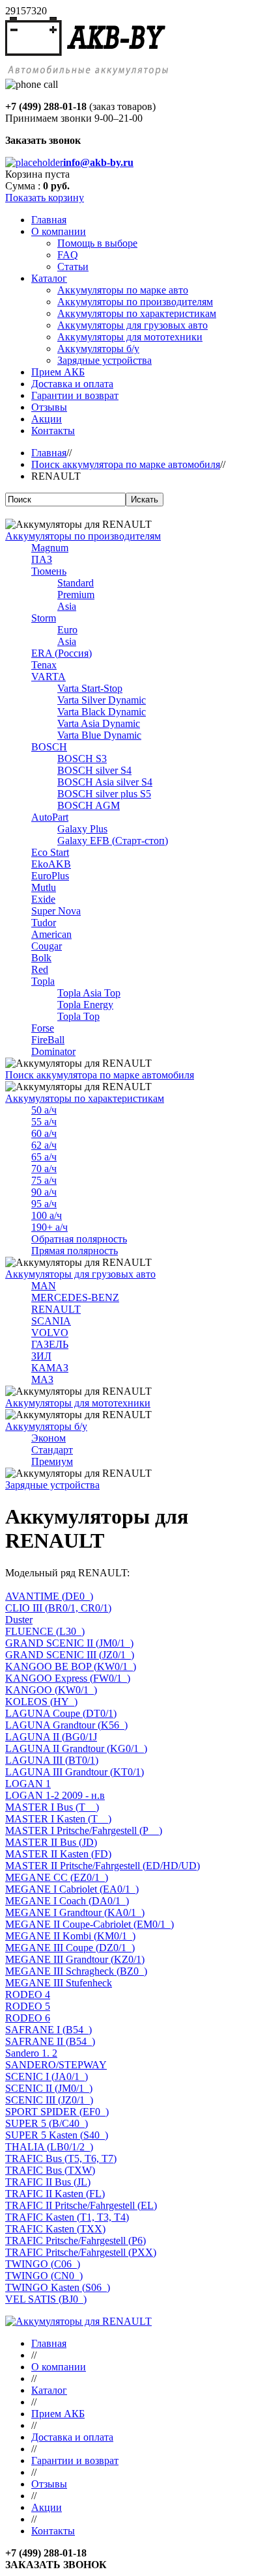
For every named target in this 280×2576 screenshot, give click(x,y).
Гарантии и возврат (75, 2460)
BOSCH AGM (89, 805)
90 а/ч (44, 1192)
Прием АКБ (58, 2414)
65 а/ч (44, 1157)
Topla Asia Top (89, 993)
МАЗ (42, 1379)
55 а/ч (44, 1122)
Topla (43, 981)
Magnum (50, 548)
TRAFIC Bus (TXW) (50, 2170)
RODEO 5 (28, 2006)
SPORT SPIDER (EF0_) (57, 2112)
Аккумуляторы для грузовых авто (80, 1274)
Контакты (53, 2531)
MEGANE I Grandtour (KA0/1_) (75, 1912)
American (51, 934)
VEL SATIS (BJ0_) (46, 2299)
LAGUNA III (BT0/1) (52, 1760)
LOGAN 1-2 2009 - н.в (55, 1795)
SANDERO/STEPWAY (56, 2065)
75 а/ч (44, 1180)
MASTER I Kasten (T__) (58, 1819)
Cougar (47, 946)
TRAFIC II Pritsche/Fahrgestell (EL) (81, 2205)
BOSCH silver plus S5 (104, 794)
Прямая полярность (75, 1251)
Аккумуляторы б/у (46, 1426)
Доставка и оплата (72, 2437)
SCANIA (51, 1321)
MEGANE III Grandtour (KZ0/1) (75, 1959)
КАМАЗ (50, 1368)
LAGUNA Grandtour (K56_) (66, 1725)
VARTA (49, 677)
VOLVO (50, 1333)
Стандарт (52, 1450)
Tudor (44, 923)
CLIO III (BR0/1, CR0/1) (58, 1608)
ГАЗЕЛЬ (50, 1344)
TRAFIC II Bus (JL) (48, 2182)
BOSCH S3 (82, 759)
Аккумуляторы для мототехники (78, 1403)
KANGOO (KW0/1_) (51, 1690)
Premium (76, 595)
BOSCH (49, 747)
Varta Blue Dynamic (99, 735)
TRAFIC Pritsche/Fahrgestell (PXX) (81, 2252)
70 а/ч (44, 1169)
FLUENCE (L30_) (45, 1631)
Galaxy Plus (82, 829)
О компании (59, 2367)
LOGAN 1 (28, 1784)
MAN (44, 1286)
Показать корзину (45, 198)
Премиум (52, 1461)
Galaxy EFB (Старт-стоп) (113, 841)
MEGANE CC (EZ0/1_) (57, 1877)
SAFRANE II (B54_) (50, 2041)
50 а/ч (44, 1110)
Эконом (49, 1438)
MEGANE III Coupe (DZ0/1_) (70, 1948)
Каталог (49, 2390)
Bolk (41, 958)
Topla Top (78, 1016)
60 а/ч (44, 1133)
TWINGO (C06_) (43, 2264)
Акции (47, 2507)
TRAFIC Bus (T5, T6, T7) (61, 2158)
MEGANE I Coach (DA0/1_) (67, 1901)
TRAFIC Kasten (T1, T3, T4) (67, 2217)
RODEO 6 (28, 2018)
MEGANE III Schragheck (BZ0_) (76, 1971)
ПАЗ (42, 559)
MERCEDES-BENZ (75, 1297)
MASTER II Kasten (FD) (58, 1854)
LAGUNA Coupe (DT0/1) (61, 1713)
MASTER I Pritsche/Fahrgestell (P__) (84, 1830)
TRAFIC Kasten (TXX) (55, 2229)
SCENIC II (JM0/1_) (49, 2088)
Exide (43, 899)
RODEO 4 (28, 1994)
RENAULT (56, 1309)
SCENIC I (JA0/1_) (47, 2076)
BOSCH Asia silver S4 (105, 782)
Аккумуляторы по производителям (83, 536)
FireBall (48, 1040)
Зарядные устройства (52, 1485)
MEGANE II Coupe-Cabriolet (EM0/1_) (90, 1924)
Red (40, 969)
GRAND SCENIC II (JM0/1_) (69, 1643)
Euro (67, 630)
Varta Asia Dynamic (99, 723)
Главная (49, 453)
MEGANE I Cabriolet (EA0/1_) (72, 1889)
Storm (44, 618)
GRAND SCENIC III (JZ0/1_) (70, 1655)
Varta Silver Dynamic (102, 700)
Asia (67, 606)
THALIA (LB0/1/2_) (49, 2147)
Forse (43, 1028)
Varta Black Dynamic (102, 712)
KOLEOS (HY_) (41, 1702)
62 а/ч (44, 1145)
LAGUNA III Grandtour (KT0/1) (75, 1772)
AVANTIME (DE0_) (49, 1596)
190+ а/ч (49, 1227)
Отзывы (49, 2484)
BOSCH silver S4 (94, 770)
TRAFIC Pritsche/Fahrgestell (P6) (76, 2240)
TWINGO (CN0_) (44, 2276)
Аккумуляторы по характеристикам (85, 1098)
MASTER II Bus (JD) (51, 1842)
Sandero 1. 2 (31, 2053)
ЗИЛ (41, 1356)
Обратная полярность (79, 1239)
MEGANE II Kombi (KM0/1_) (70, 1936)
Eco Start (50, 852)
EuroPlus (50, 876)
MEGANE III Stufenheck (59, 1983)
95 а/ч (44, 1204)
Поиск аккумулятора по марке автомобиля (126, 464)
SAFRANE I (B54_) (49, 2030)
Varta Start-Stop (90, 688)
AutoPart (50, 817)
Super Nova (56, 911)
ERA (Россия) (62, 653)
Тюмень (49, 571)
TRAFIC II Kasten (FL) (55, 2194)
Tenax (44, 665)
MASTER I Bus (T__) (52, 1807)
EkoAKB (51, 864)
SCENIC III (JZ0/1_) (49, 2100)
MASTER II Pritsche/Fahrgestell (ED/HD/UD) (103, 1866)
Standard (76, 583)
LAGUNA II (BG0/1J (51, 1737)
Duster (19, 1620)
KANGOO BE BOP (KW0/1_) (71, 1666)
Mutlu (44, 887)
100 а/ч (47, 1215)
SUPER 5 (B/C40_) (47, 2123)
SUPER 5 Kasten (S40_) (57, 2135)
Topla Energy (85, 1005)
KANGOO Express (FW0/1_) (68, 1678)
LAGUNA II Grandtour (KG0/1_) (76, 1748)
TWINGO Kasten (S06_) (58, 2287)
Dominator (53, 1051)
